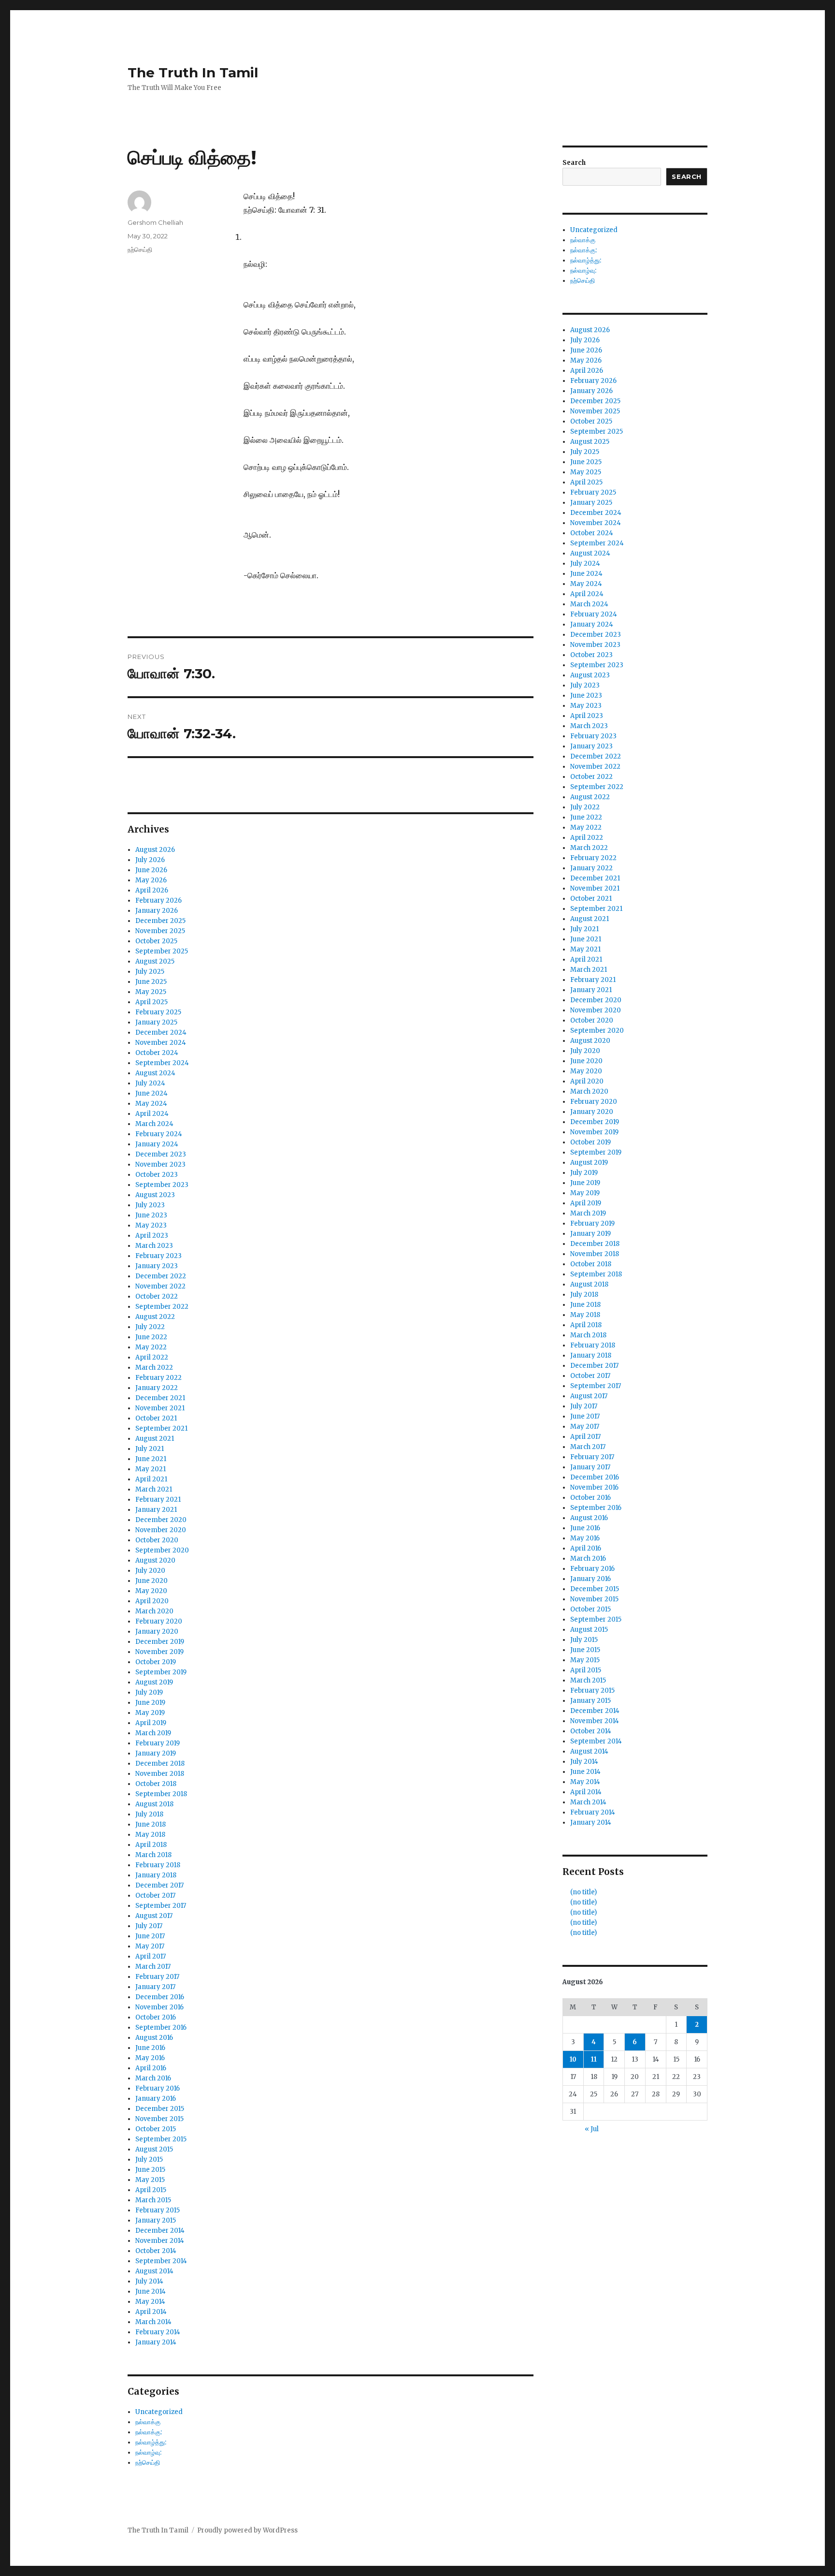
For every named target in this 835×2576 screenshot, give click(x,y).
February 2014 (158, 2332)
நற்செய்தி (140, 249)
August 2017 (154, 1916)
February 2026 (158, 900)
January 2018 (156, 1875)
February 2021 (158, 1500)
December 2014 (160, 2231)
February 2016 (158, 2088)
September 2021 (161, 1428)
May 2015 (150, 2180)
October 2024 (157, 1053)
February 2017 (157, 1977)
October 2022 (157, 1296)
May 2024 (151, 1104)
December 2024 (161, 1032)
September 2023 (162, 1185)
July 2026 (150, 860)
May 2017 (150, 1946)
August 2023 (155, 1195)
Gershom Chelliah (155, 222)
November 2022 (160, 1286)
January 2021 (156, 1510)
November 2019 (159, 1652)
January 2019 (156, 1753)
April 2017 (151, 1956)
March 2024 (154, 1124)
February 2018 (158, 1865)
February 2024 (159, 1134)
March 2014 (153, 2322)
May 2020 (151, 1591)
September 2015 (161, 2139)
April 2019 (151, 1723)
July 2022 (150, 1327)
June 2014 (151, 2291)
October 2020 (157, 1540)
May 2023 (151, 1225)
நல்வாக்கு (148, 2422)
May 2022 (151, 1347)
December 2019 (160, 1642)
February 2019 (158, 1743)
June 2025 (151, 982)
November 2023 (160, 1164)
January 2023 (157, 1266)
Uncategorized (159, 2412)
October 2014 (156, 2251)
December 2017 (159, 1885)
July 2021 (150, 1449)
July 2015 (149, 2159)
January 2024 (157, 1144)
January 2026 (157, 911)
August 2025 (155, 961)
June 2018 (151, 1824)
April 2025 (151, 1002)
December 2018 (160, 1764)
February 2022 (158, 1378)
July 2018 (149, 1814)
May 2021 (151, 1469)
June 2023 (151, 1215)
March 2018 (153, 1855)
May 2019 (150, 1713)
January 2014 (156, 2342)
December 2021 (160, 1398)
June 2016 (150, 2048)
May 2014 (150, 2302)
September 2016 (161, 2027)
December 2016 (160, 1997)
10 (573, 2059)
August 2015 (154, 2149)
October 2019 (156, 1662)
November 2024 (161, 1043)
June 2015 (150, 2170)
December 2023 (161, 1154)
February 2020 (159, 1621)
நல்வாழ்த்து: (151, 2442)
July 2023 (150, 1205)
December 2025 (160, 921)
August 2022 (155, 1317)
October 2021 (156, 1418)
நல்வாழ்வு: (148, 2452)
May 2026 (151, 880)
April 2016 (151, 2068)
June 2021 (151, 1459)
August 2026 (155, 850)
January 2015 (156, 2220)
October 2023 (157, 1175)
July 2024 (150, 1083)
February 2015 (158, 2210)
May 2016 (150, 2058)
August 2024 (155, 1073)
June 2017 (150, 1936)
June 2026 (151, 870)
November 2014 (160, 2241)
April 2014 (151, 2312)
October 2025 (156, 941)
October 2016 (156, 2017)
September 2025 (162, 951)
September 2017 (161, 1906)
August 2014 (154, 2271)
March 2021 (154, 1489)
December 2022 (161, 1276)
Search (574, 163)
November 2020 (161, 1530)
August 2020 (155, 1560)
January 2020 (157, 1632)
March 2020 (154, 1611)
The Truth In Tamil (193, 73)
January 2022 (157, 1388)
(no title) (583, 1892)
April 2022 (152, 1357)
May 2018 (150, 1835)
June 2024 (151, 1093)
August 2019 (154, 1682)
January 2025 (156, 1022)
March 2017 (153, 1967)
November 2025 (160, 931)
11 (594, 2059)
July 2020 (150, 1571)
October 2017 (155, 1895)
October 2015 (156, 2129)
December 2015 (160, 2109)
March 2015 (153, 2200)
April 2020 (152, 1601)
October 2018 (156, 1784)
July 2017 (149, 1926)
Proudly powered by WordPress (247, 2530)
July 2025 (150, 972)
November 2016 (159, 2007)
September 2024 (162, 1063)
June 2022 (151, 1337)
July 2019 (149, 1692)
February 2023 (158, 1256)
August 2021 (155, 1439)
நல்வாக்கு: (149, 2432)
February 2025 (158, 1012)
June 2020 (151, 1581)
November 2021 (160, 1408)
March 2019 (153, 1733)
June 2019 (150, 1703)
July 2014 (149, 2281)
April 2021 (151, 1479)
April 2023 (152, 1236)
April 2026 (152, 890)
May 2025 (151, 992)
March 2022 (154, 1368)
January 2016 (156, 2099)
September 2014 (161, 2261)
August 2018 (154, 1804)
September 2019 (161, 1672)
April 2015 (151, 2190)
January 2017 (155, 1987)
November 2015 (159, 2119)
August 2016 (154, 2038)
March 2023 (154, 1246)
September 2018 (161, 1794)
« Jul (592, 2129)
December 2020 (161, 1520)
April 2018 (151, 1845)
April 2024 (152, 1114)
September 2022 (162, 1307)
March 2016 (153, 2078)
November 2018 (160, 1774)
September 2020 (162, 1550)
